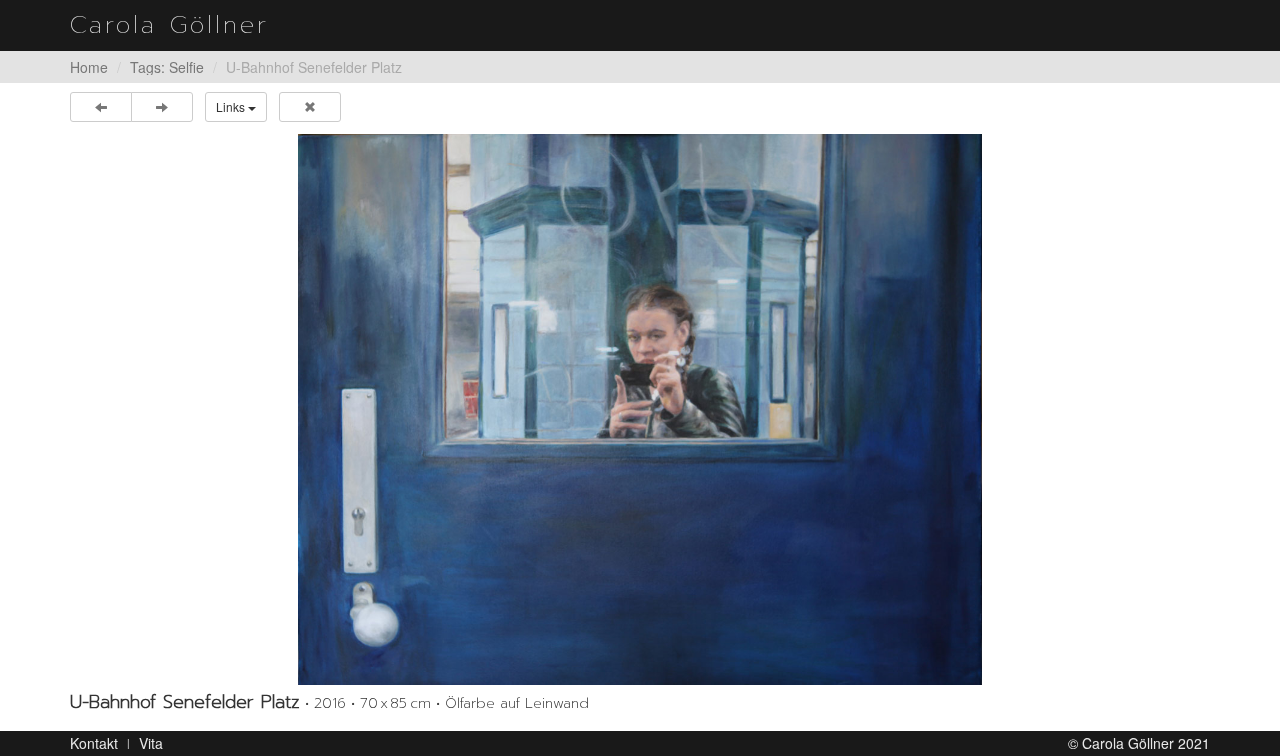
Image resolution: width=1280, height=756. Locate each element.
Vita (151, 743)
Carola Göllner (169, 25)
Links (232, 106)
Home (89, 67)
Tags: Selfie (167, 67)
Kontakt (94, 743)
